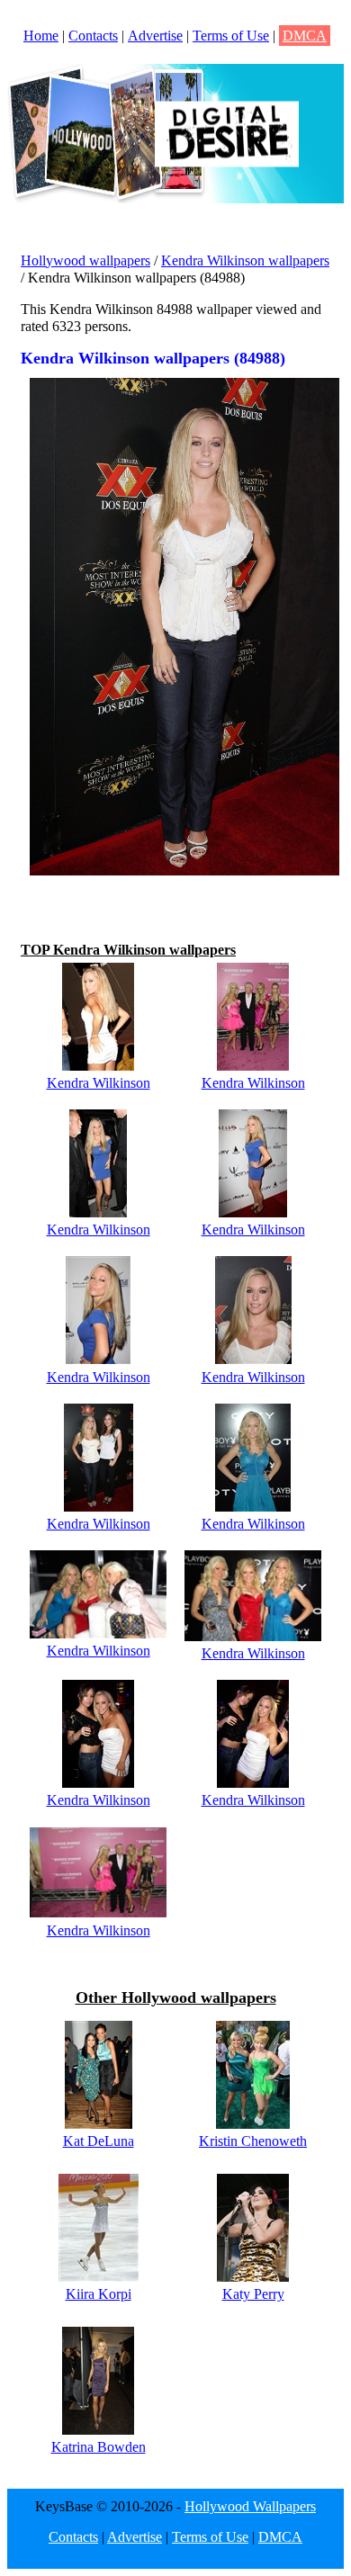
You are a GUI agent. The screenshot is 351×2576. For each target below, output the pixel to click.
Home (41, 36)
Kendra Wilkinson (99, 1083)
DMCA (305, 36)
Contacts (93, 36)
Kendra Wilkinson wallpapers (245, 260)
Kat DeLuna (99, 2141)
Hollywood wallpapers (85, 260)
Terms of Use (231, 36)
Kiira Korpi (99, 2294)
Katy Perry (253, 2294)
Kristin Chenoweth (253, 2141)
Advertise (155, 36)
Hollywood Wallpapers (250, 2506)
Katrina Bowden (99, 2447)
